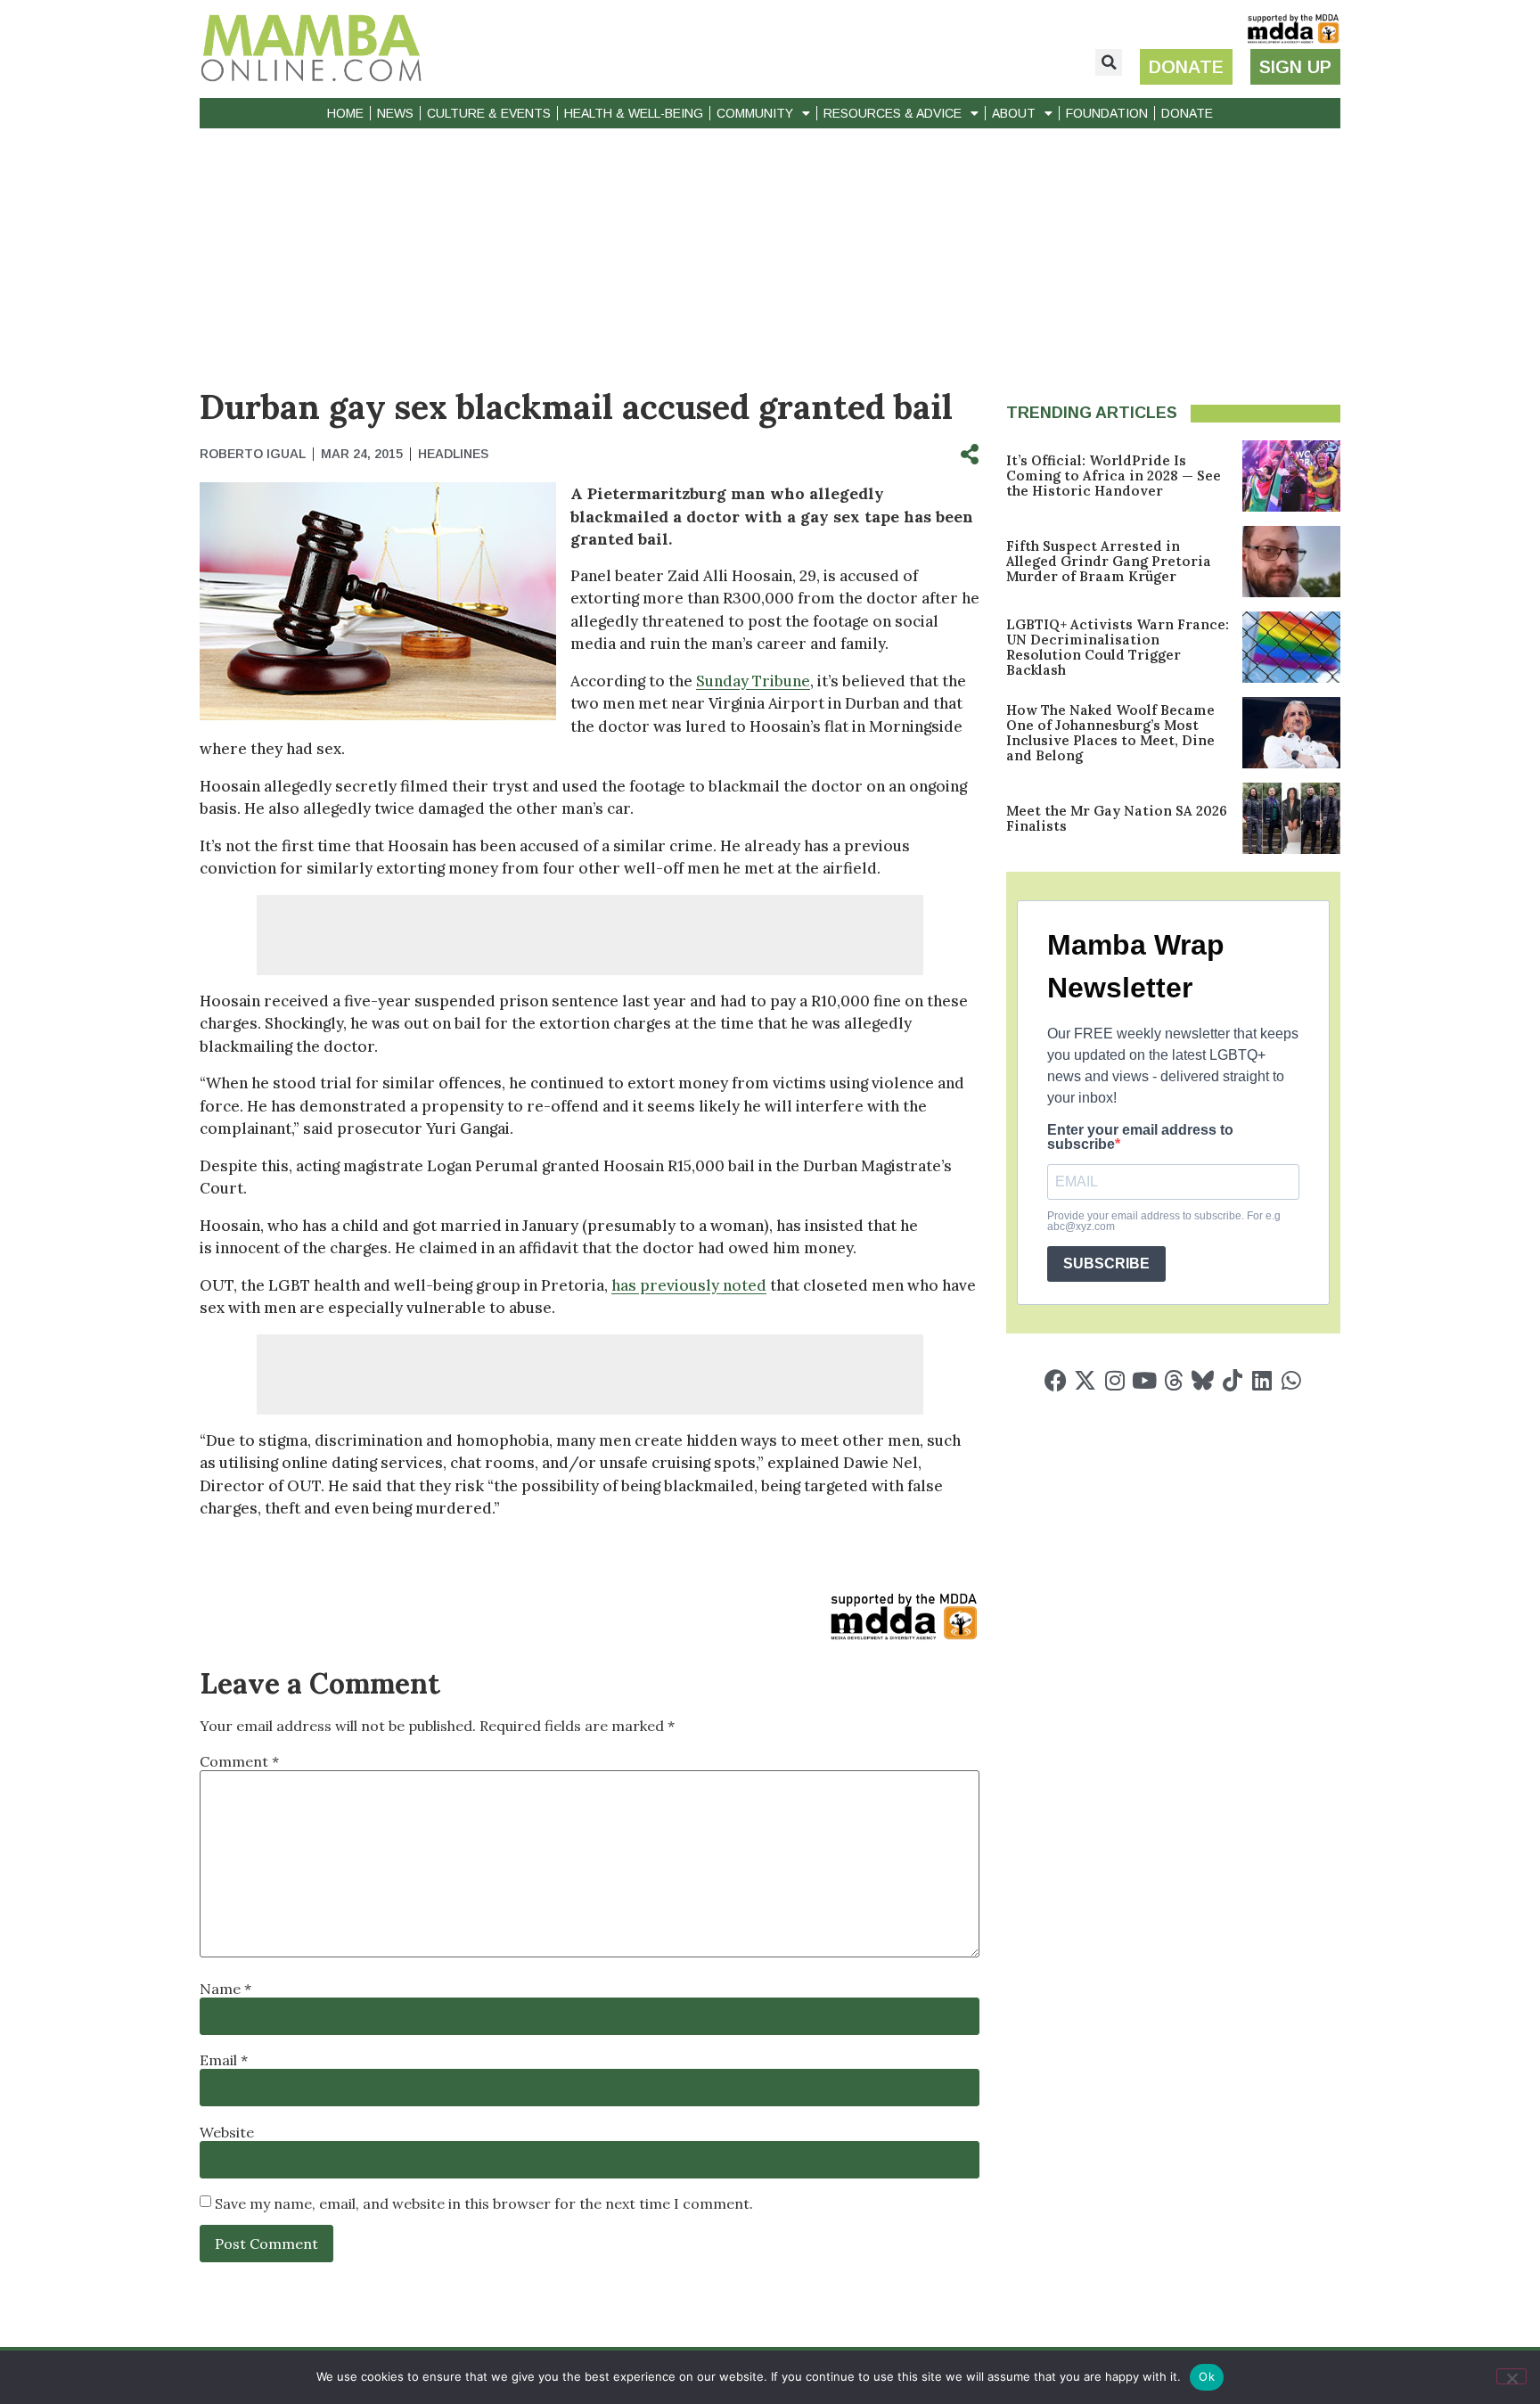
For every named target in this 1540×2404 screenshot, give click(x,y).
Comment (239, 1761)
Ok (1207, 2376)
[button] (1109, 62)
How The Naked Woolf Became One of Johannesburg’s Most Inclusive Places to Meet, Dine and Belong (1110, 733)
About (1014, 113)
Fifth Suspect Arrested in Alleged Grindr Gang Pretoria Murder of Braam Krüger (1109, 561)
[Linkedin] (1261, 1380)
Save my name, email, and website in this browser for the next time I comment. (484, 2203)
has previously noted (689, 1285)
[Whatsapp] (1291, 1380)
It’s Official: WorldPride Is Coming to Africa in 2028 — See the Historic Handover (1114, 476)
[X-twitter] (1085, 1380)
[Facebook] (1056, 1380)
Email (224, 2060)
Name (225, 1989)
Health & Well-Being (634, 113)
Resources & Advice (893, 113)
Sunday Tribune (753, 681)
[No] (1511, 2376)
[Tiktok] (1232, 1380)
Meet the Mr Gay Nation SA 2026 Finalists (1117, 818)
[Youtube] (1144, 1380)
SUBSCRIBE (1106, 1264)
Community (755, 113)
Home (345, 113)
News (395, 113)
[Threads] (1173, 1380)
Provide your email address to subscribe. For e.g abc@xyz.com (1164, 1221)
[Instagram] (1114, 1380)
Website (227, 2132)
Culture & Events (489, 113)
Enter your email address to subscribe (1140, 1137)
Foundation (1107, 113)
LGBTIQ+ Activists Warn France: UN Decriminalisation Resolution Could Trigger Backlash (1118, 647)
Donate (1187, 113)
